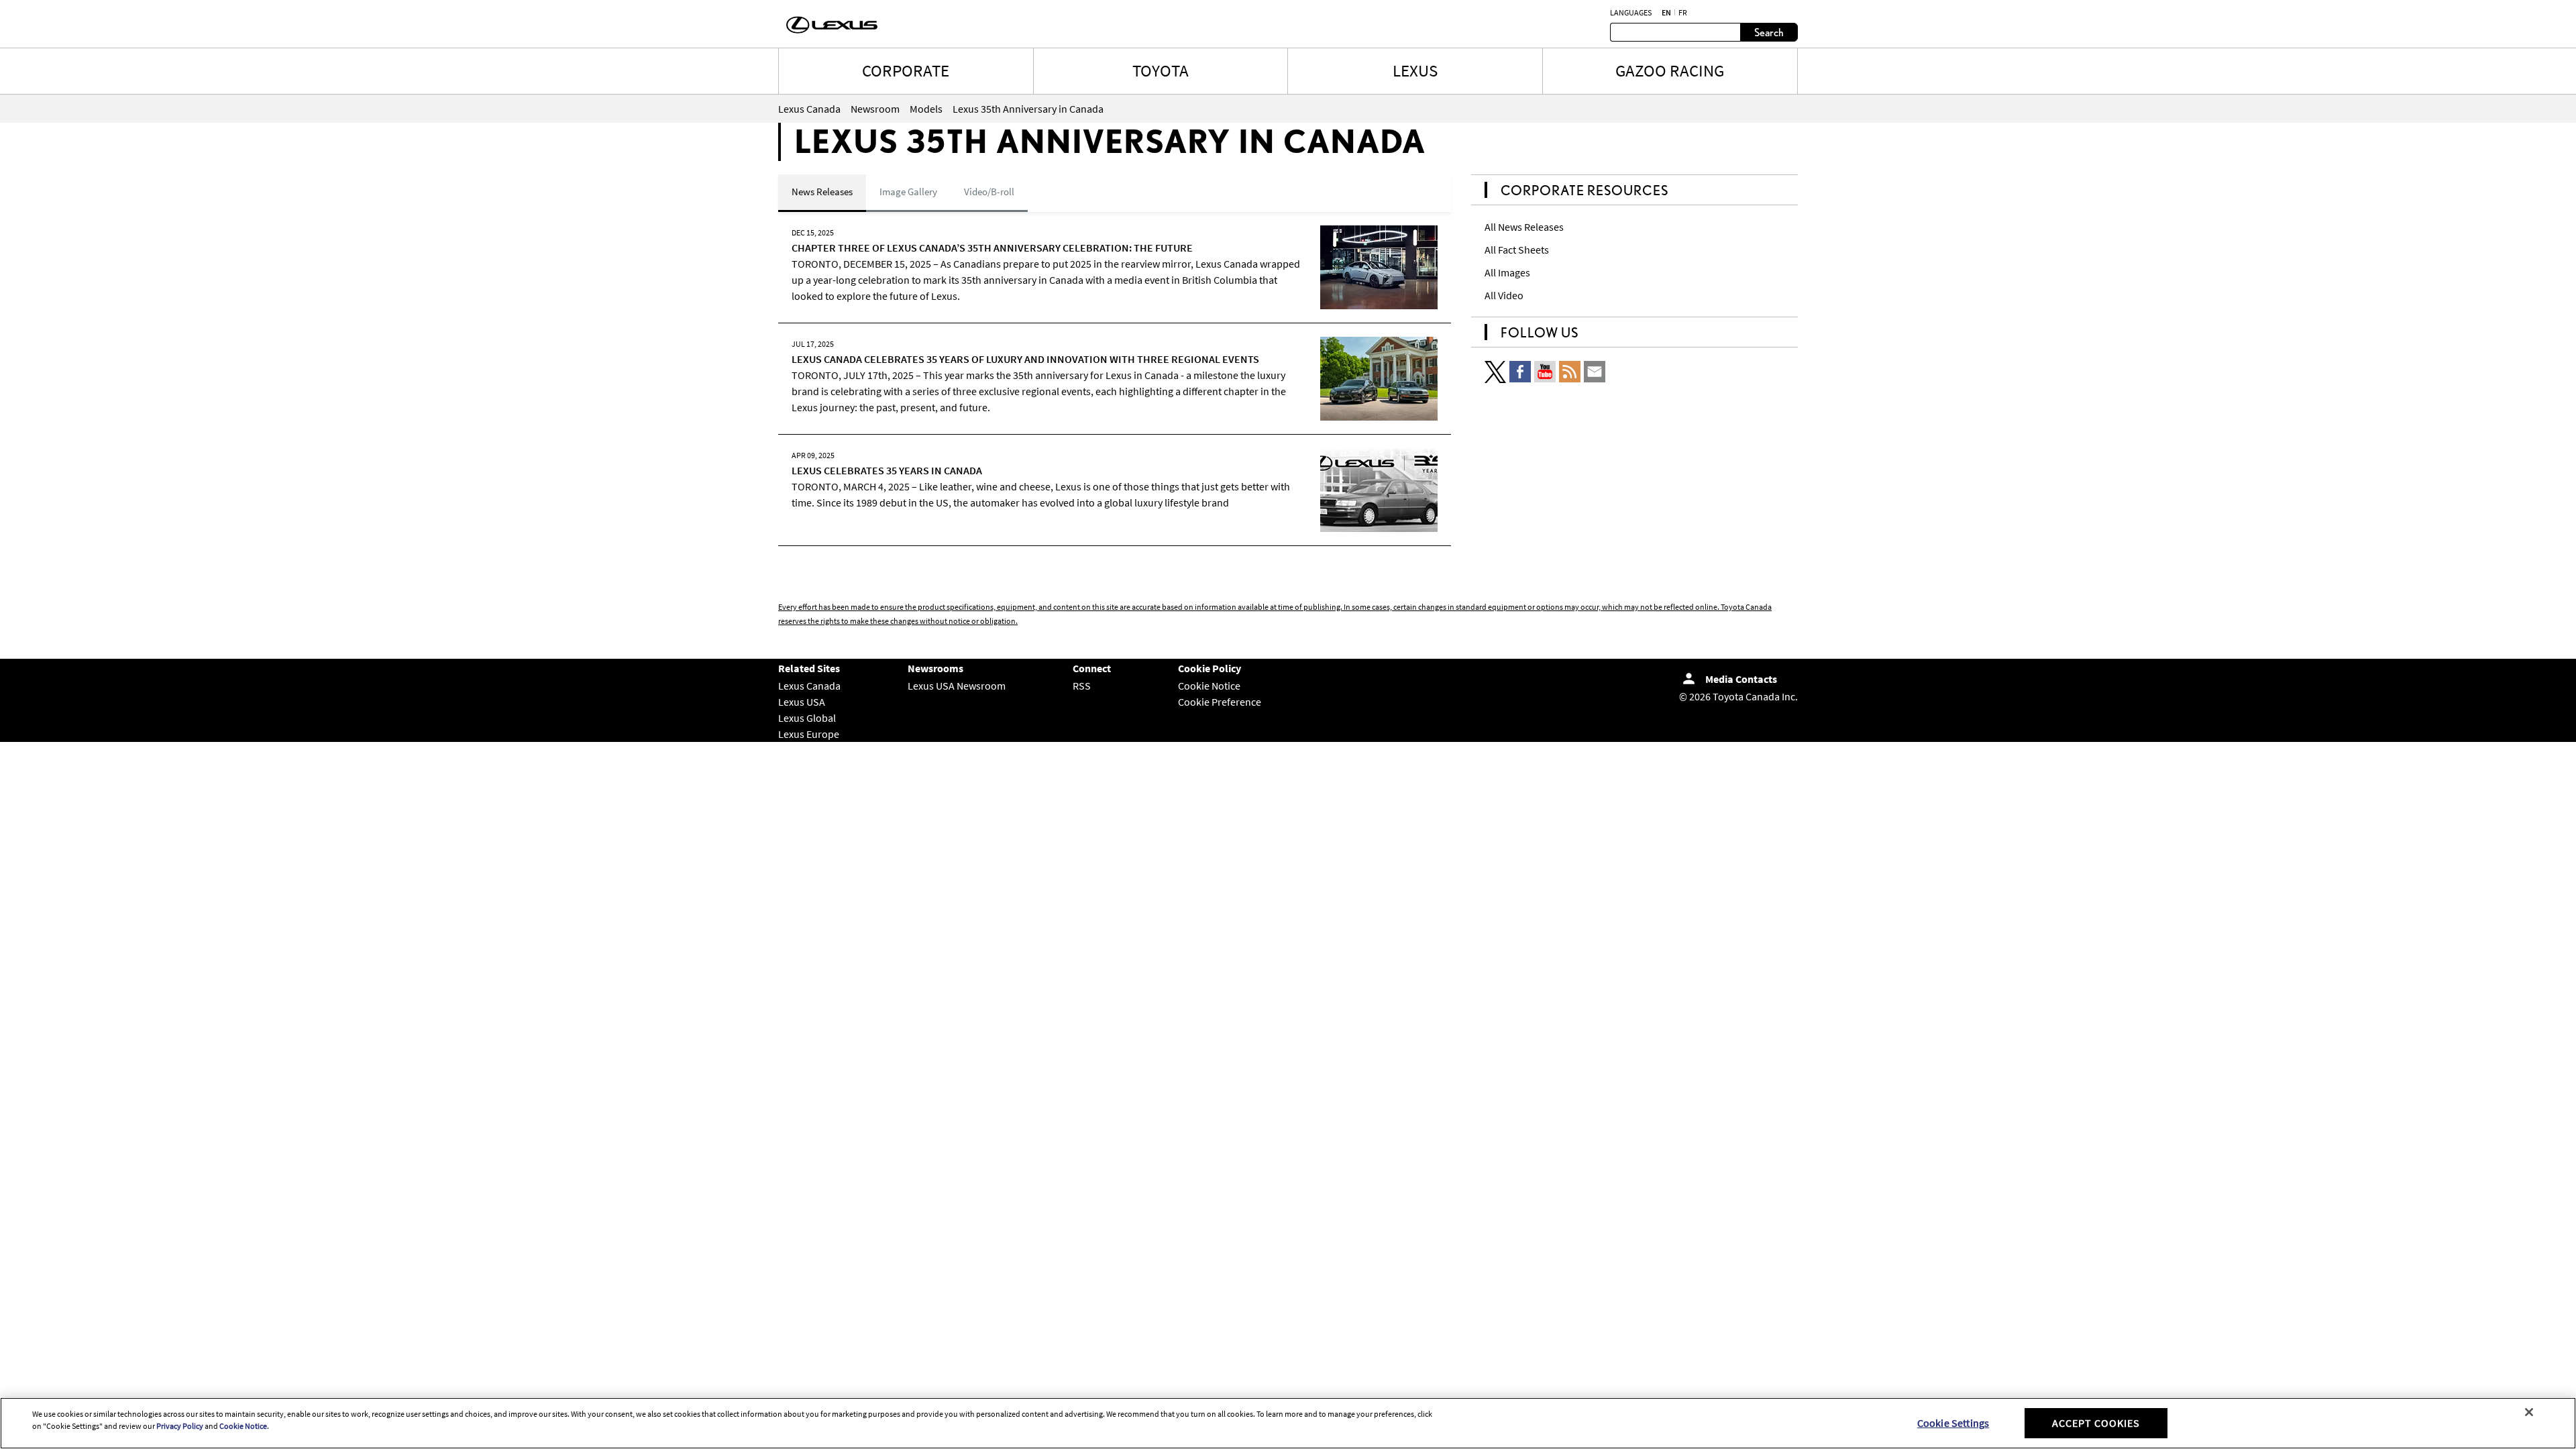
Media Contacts (1741, 679)
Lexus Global (807, 718)
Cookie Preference (1220, 702)
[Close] (2529, 1412)
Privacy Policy (180, 1426)
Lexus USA (802, 702)
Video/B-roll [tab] (989, 192)
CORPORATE (906, 70)
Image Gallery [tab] (908, 192)
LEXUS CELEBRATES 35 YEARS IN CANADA (887, 470)
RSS (1082, 686)
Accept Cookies (2096, 1423)
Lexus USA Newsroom (957, 686)
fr (1683, 13)
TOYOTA (1161, 70)
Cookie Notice (1209, 686)
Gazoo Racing (1670, 70)
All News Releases (1524, 227)
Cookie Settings (1953, 1423)
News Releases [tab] (822, 192)
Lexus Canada (809, 686)
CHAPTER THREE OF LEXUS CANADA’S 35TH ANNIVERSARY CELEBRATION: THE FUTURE (992, 248)
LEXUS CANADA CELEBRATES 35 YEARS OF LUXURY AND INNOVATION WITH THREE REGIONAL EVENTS (1025, 359)
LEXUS (1415, 70)
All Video (1504, 295)
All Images (1507, 272)
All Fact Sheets (1517, 250)
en (1666, 13)
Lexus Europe (809, 734)
